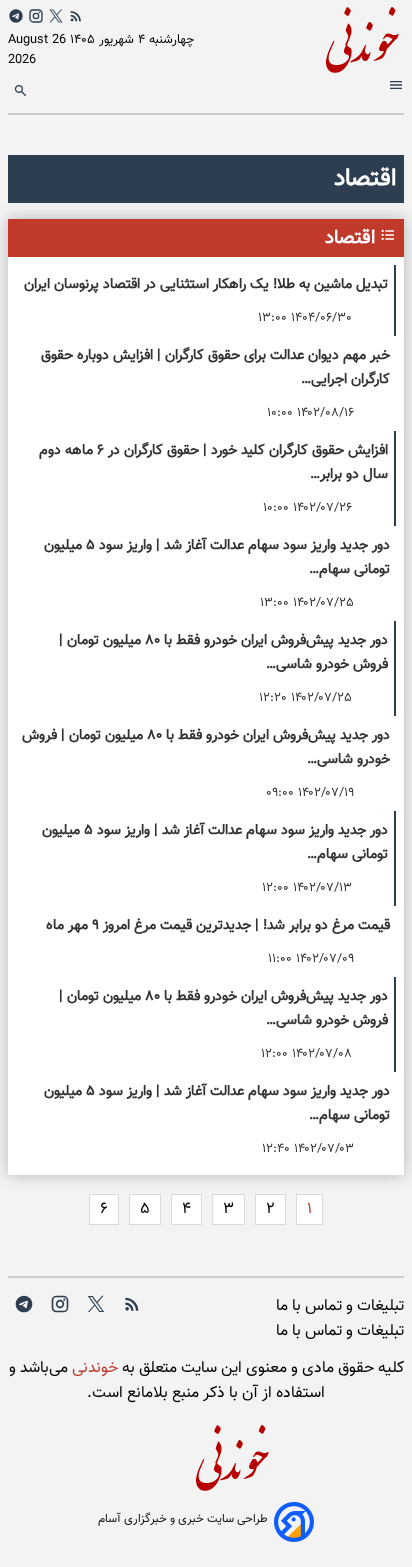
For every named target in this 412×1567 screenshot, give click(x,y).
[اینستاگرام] (36, 16)
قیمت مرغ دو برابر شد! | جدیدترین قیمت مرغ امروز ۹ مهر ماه (218, 925)
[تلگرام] (16, 16)
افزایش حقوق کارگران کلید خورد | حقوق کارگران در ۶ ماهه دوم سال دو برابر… (213, 462)
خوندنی (93, 1368)
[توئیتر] (56, 16)
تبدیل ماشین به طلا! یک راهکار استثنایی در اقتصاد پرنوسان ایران (206, 284)
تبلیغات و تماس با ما (340, 1306)
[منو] (394, 88)
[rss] (76, 16)
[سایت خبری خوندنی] (305, 36)
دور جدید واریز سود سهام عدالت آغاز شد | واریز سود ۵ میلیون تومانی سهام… (217, 557)
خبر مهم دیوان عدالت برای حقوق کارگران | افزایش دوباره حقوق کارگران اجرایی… (215, 367)
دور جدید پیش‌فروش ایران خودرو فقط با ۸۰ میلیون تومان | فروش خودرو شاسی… (223, 652)
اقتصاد (350, 238)
